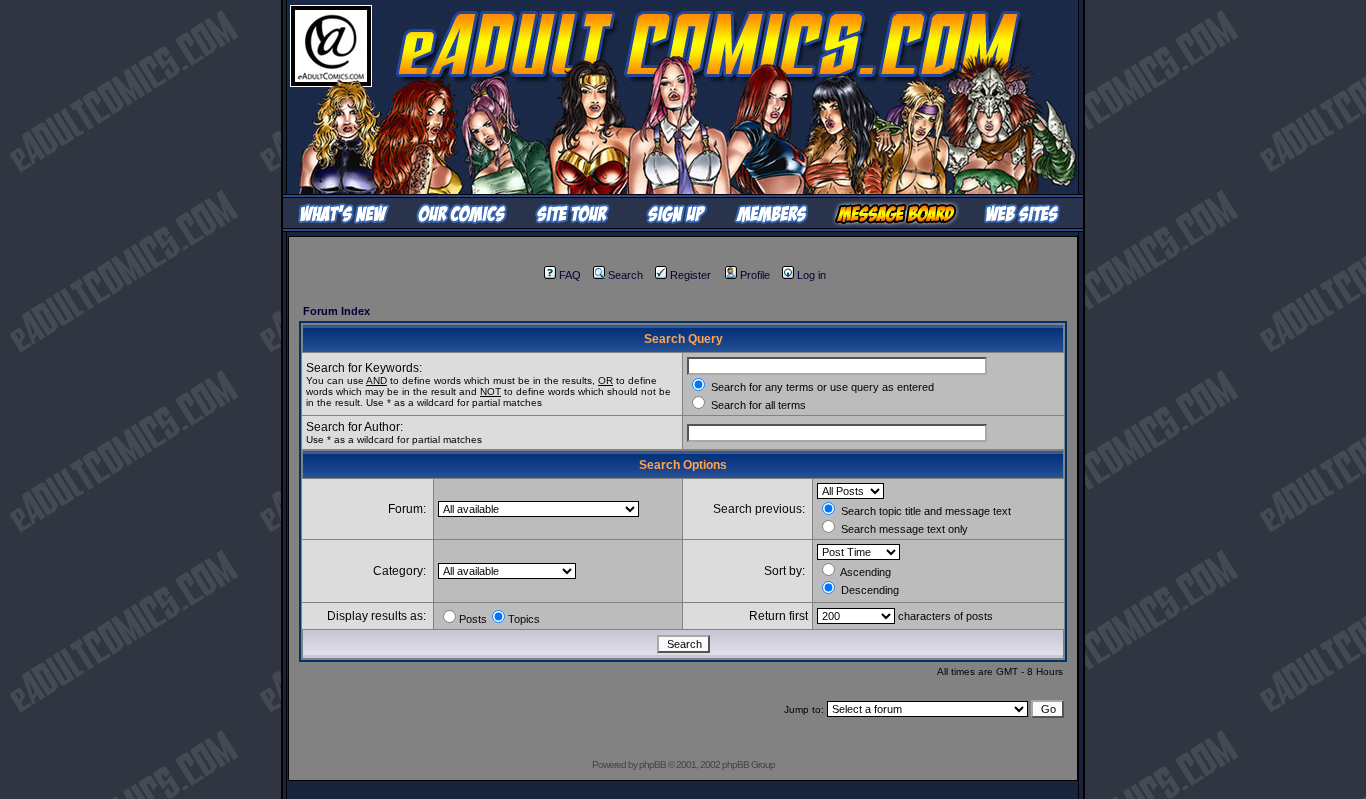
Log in (811, 275)
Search (625, 275)
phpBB (652, 764)
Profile (755, 275)
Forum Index (336, 311)
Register (690, 275)
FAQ (570, 275)
